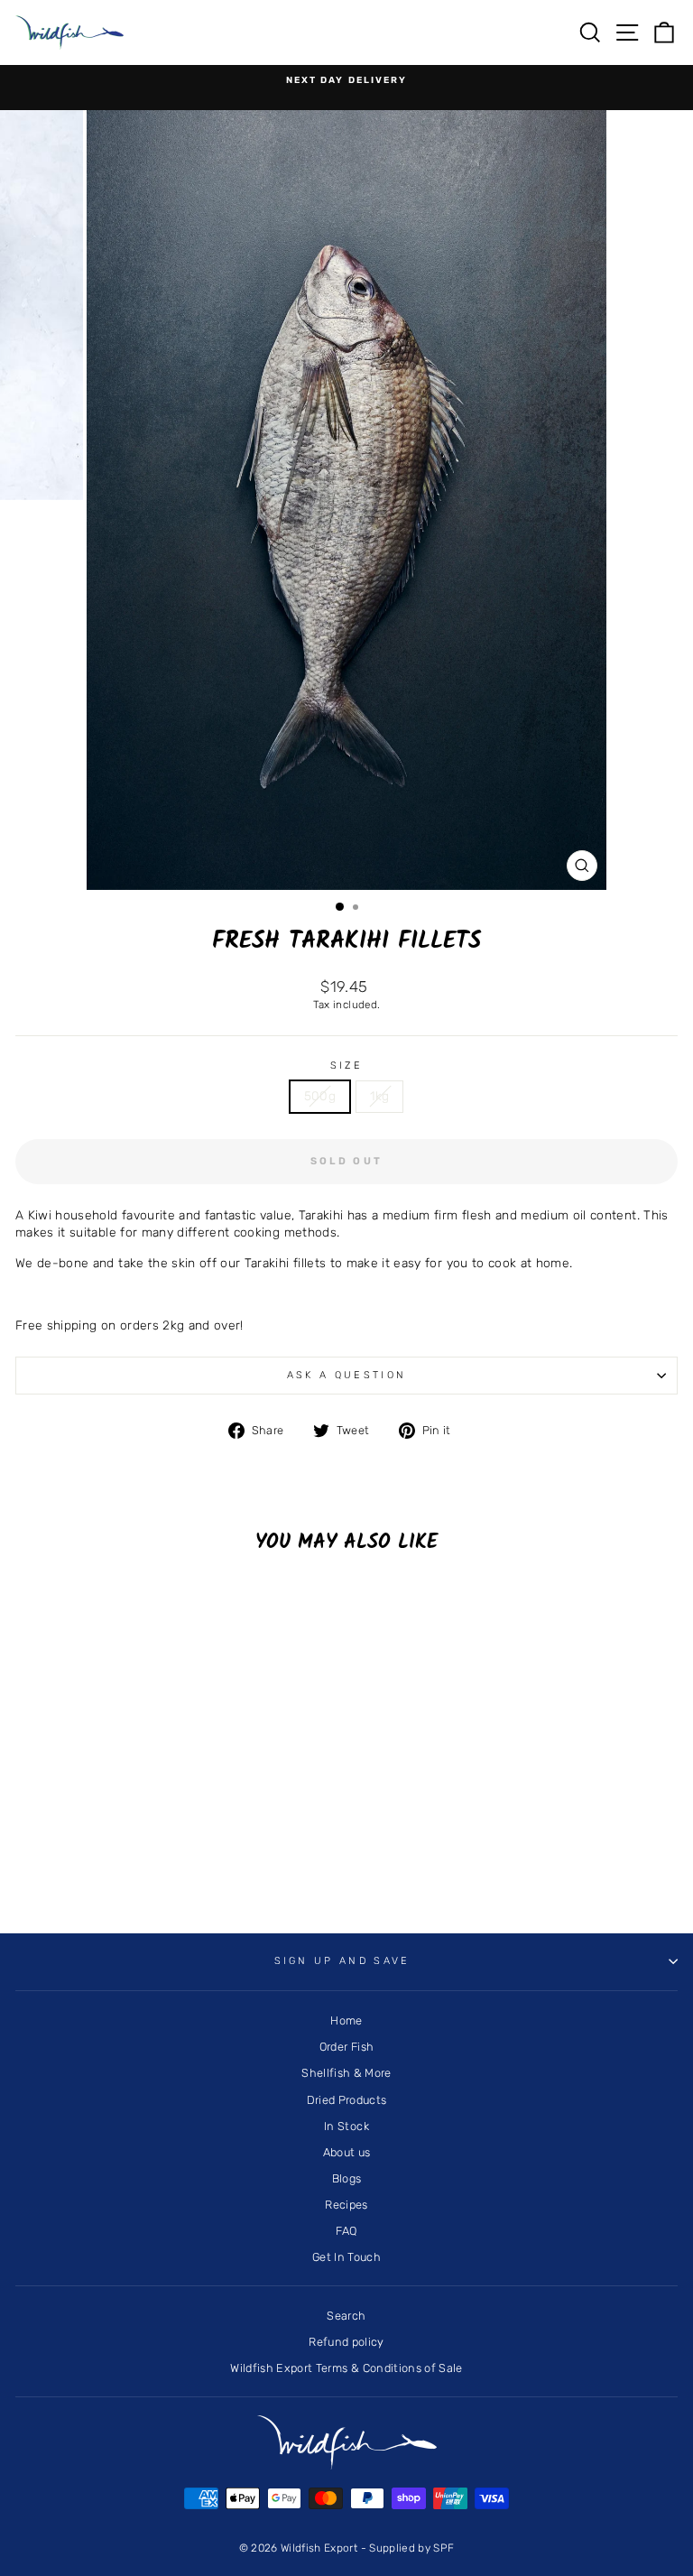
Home (346, 2020)
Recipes (346, 2205)
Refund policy (346, 2342)
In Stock (346, 2126)
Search (346, 2316)
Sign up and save (342, 1961)
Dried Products (347, 2100)
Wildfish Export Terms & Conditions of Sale (346, 2368)
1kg (379, 1096)
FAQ (346, 2231)
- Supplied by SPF (408, 2548)
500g (320, 1096)
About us (347, 2152)
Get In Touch (346, 2257)
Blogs (347, 2178)
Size (346, 1066)
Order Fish (346, 2047)
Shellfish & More (346, 2073)
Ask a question (346, 1375)
